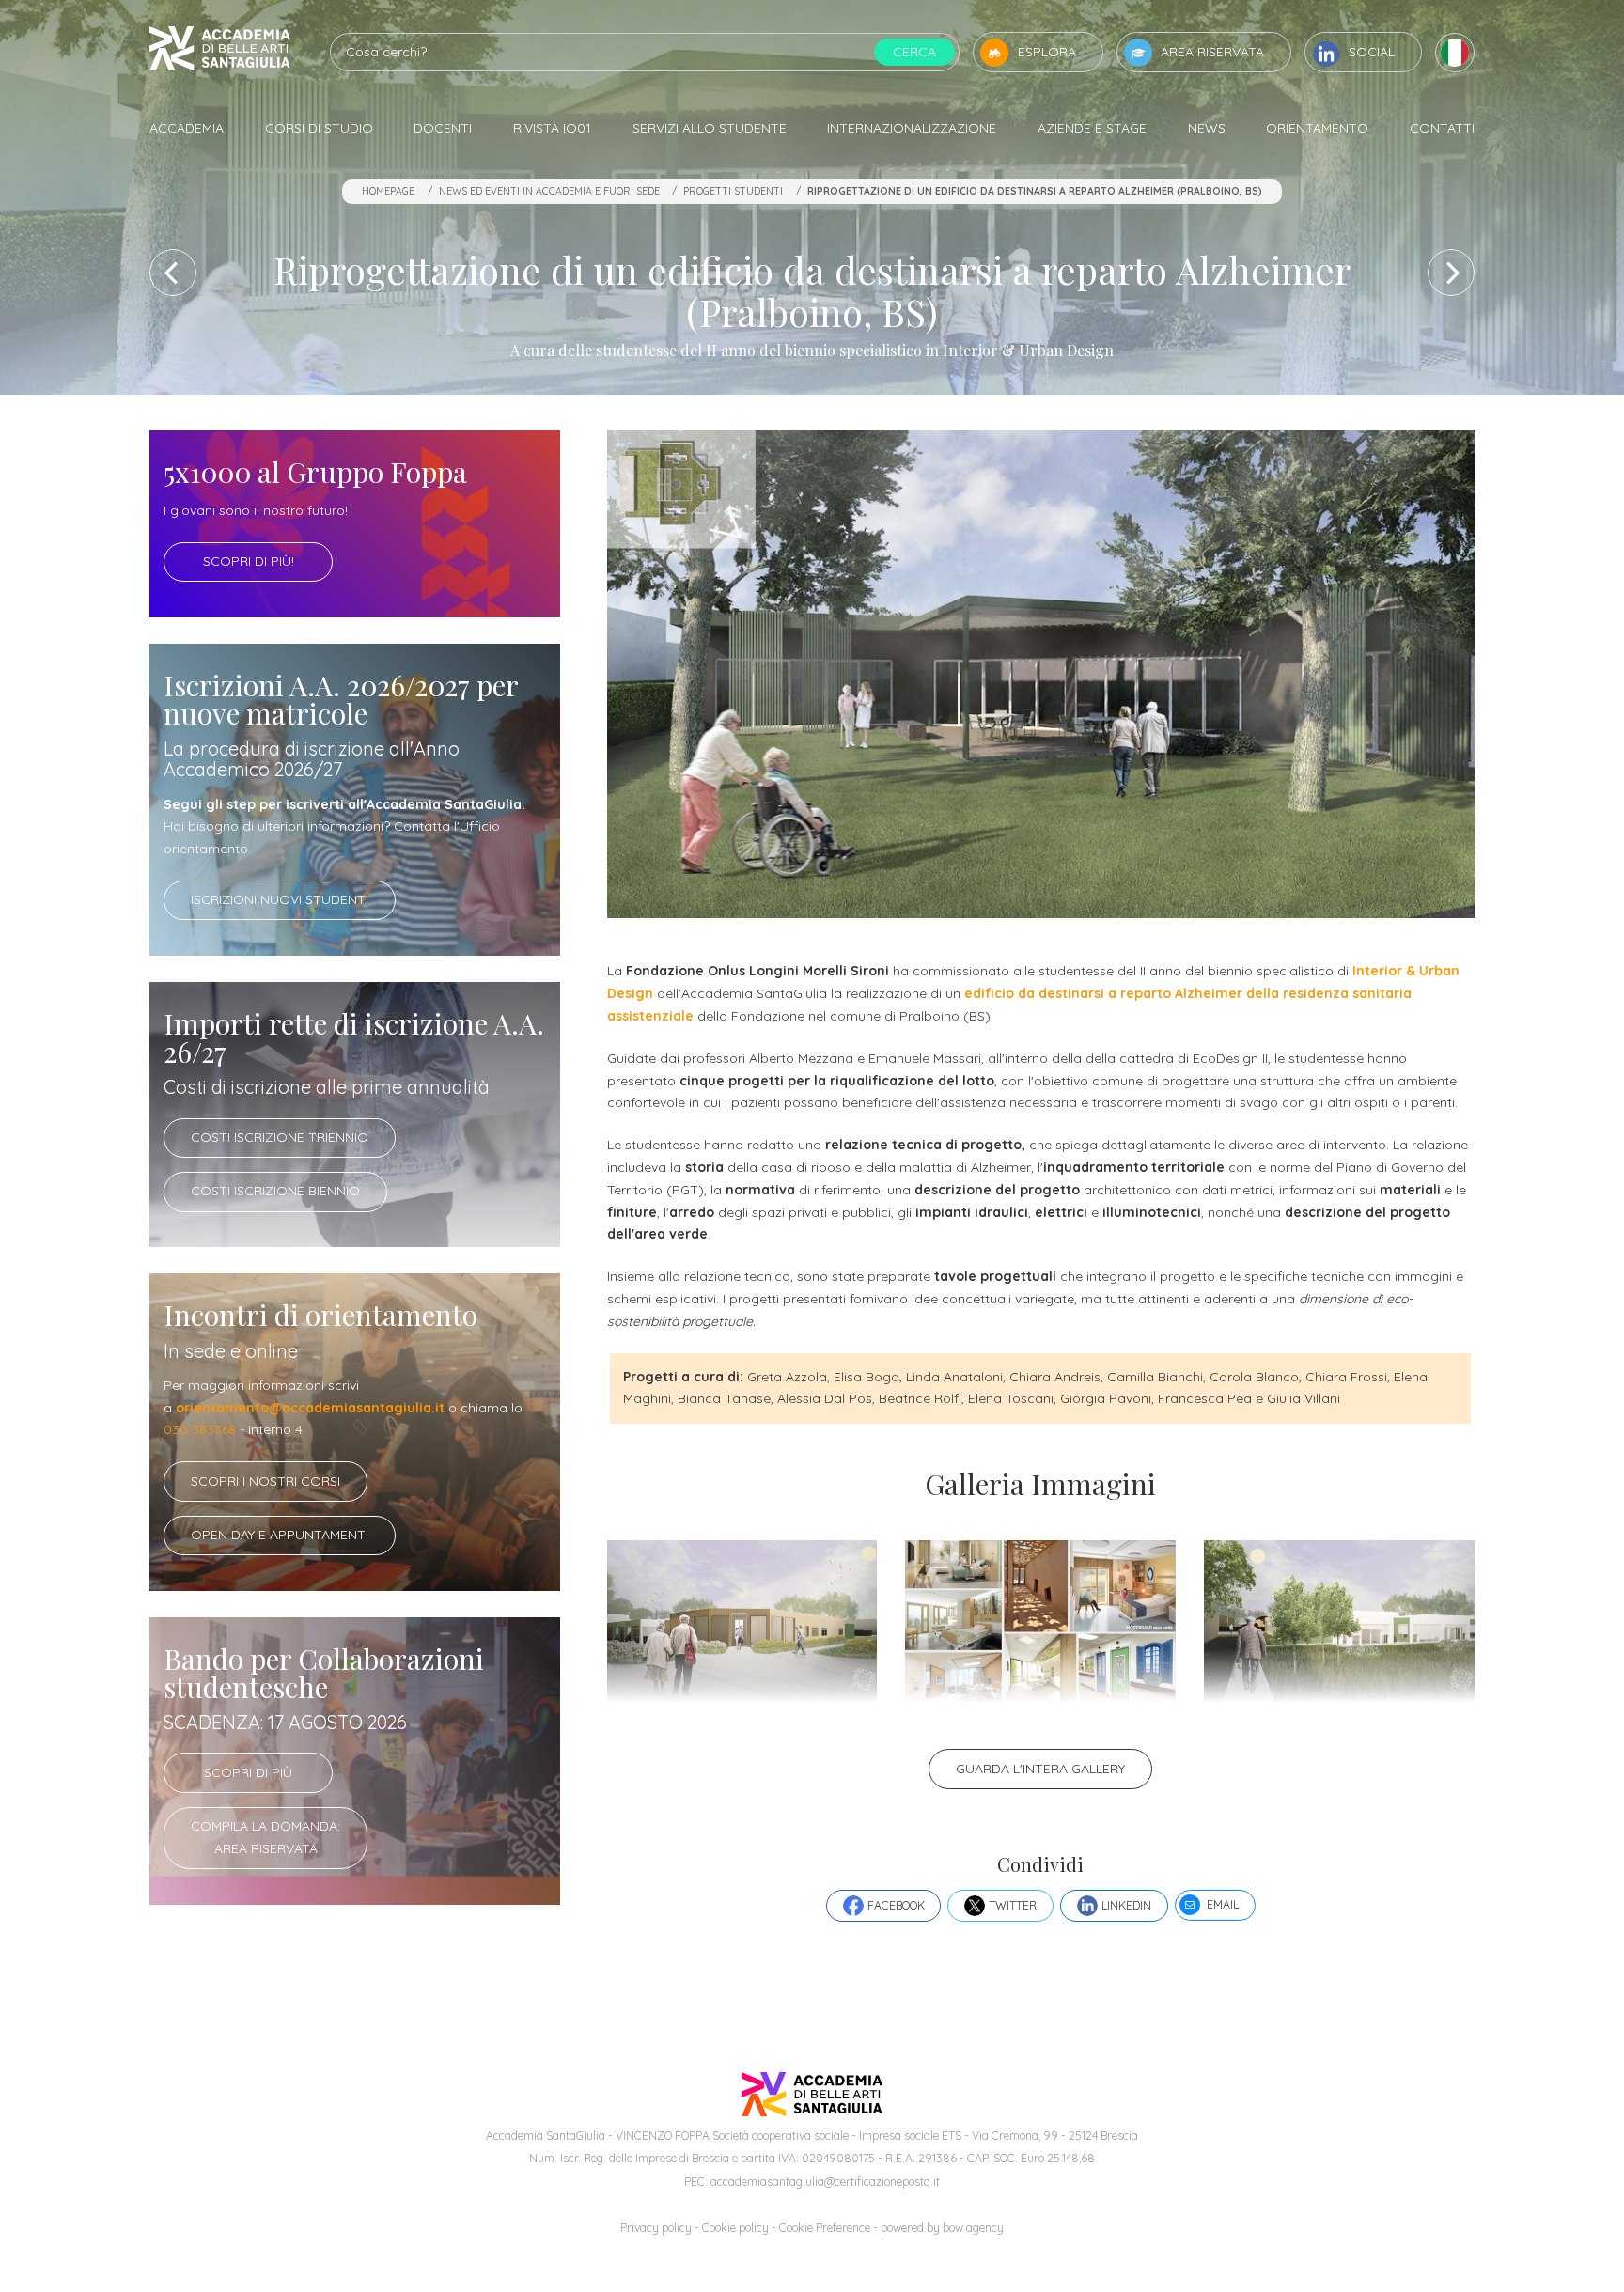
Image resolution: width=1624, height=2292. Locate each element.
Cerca (914, 52)
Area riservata (1212, 52)
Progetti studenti (733, 191)
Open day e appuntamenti (280, 1535)
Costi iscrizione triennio (280, 1137)
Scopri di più (248, 1772)
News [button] (1207, 128)
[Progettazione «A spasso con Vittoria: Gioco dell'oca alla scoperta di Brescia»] (1451, 273)
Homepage (388, 191)
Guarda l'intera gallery (1040, 1769)
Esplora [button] (1047, 52)
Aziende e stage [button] (1092, 128)
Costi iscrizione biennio (275, 1191)
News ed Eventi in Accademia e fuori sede (549, 191)
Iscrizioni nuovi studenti (280, 899)
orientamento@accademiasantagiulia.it (310, 1408)
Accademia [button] (187, 128)
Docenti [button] (443, 128)
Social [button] (1372, 52)
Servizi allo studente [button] (710, 128)
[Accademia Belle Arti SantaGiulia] (220, 52)
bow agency (973, 2228)
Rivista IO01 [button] (552, 128)
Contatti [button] (1442, 128)
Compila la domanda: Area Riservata (265, 1837)
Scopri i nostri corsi (265, 1481)
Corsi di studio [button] (319, 128)
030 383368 (200, 1429)
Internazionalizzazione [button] (912, 128)
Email (1223, 1904)
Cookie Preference (825, 2228)
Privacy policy (656, 2228)
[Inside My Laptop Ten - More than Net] (173, 273)
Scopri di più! (249, 561)
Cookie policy (735, 2228)
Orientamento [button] (1317, 128)
